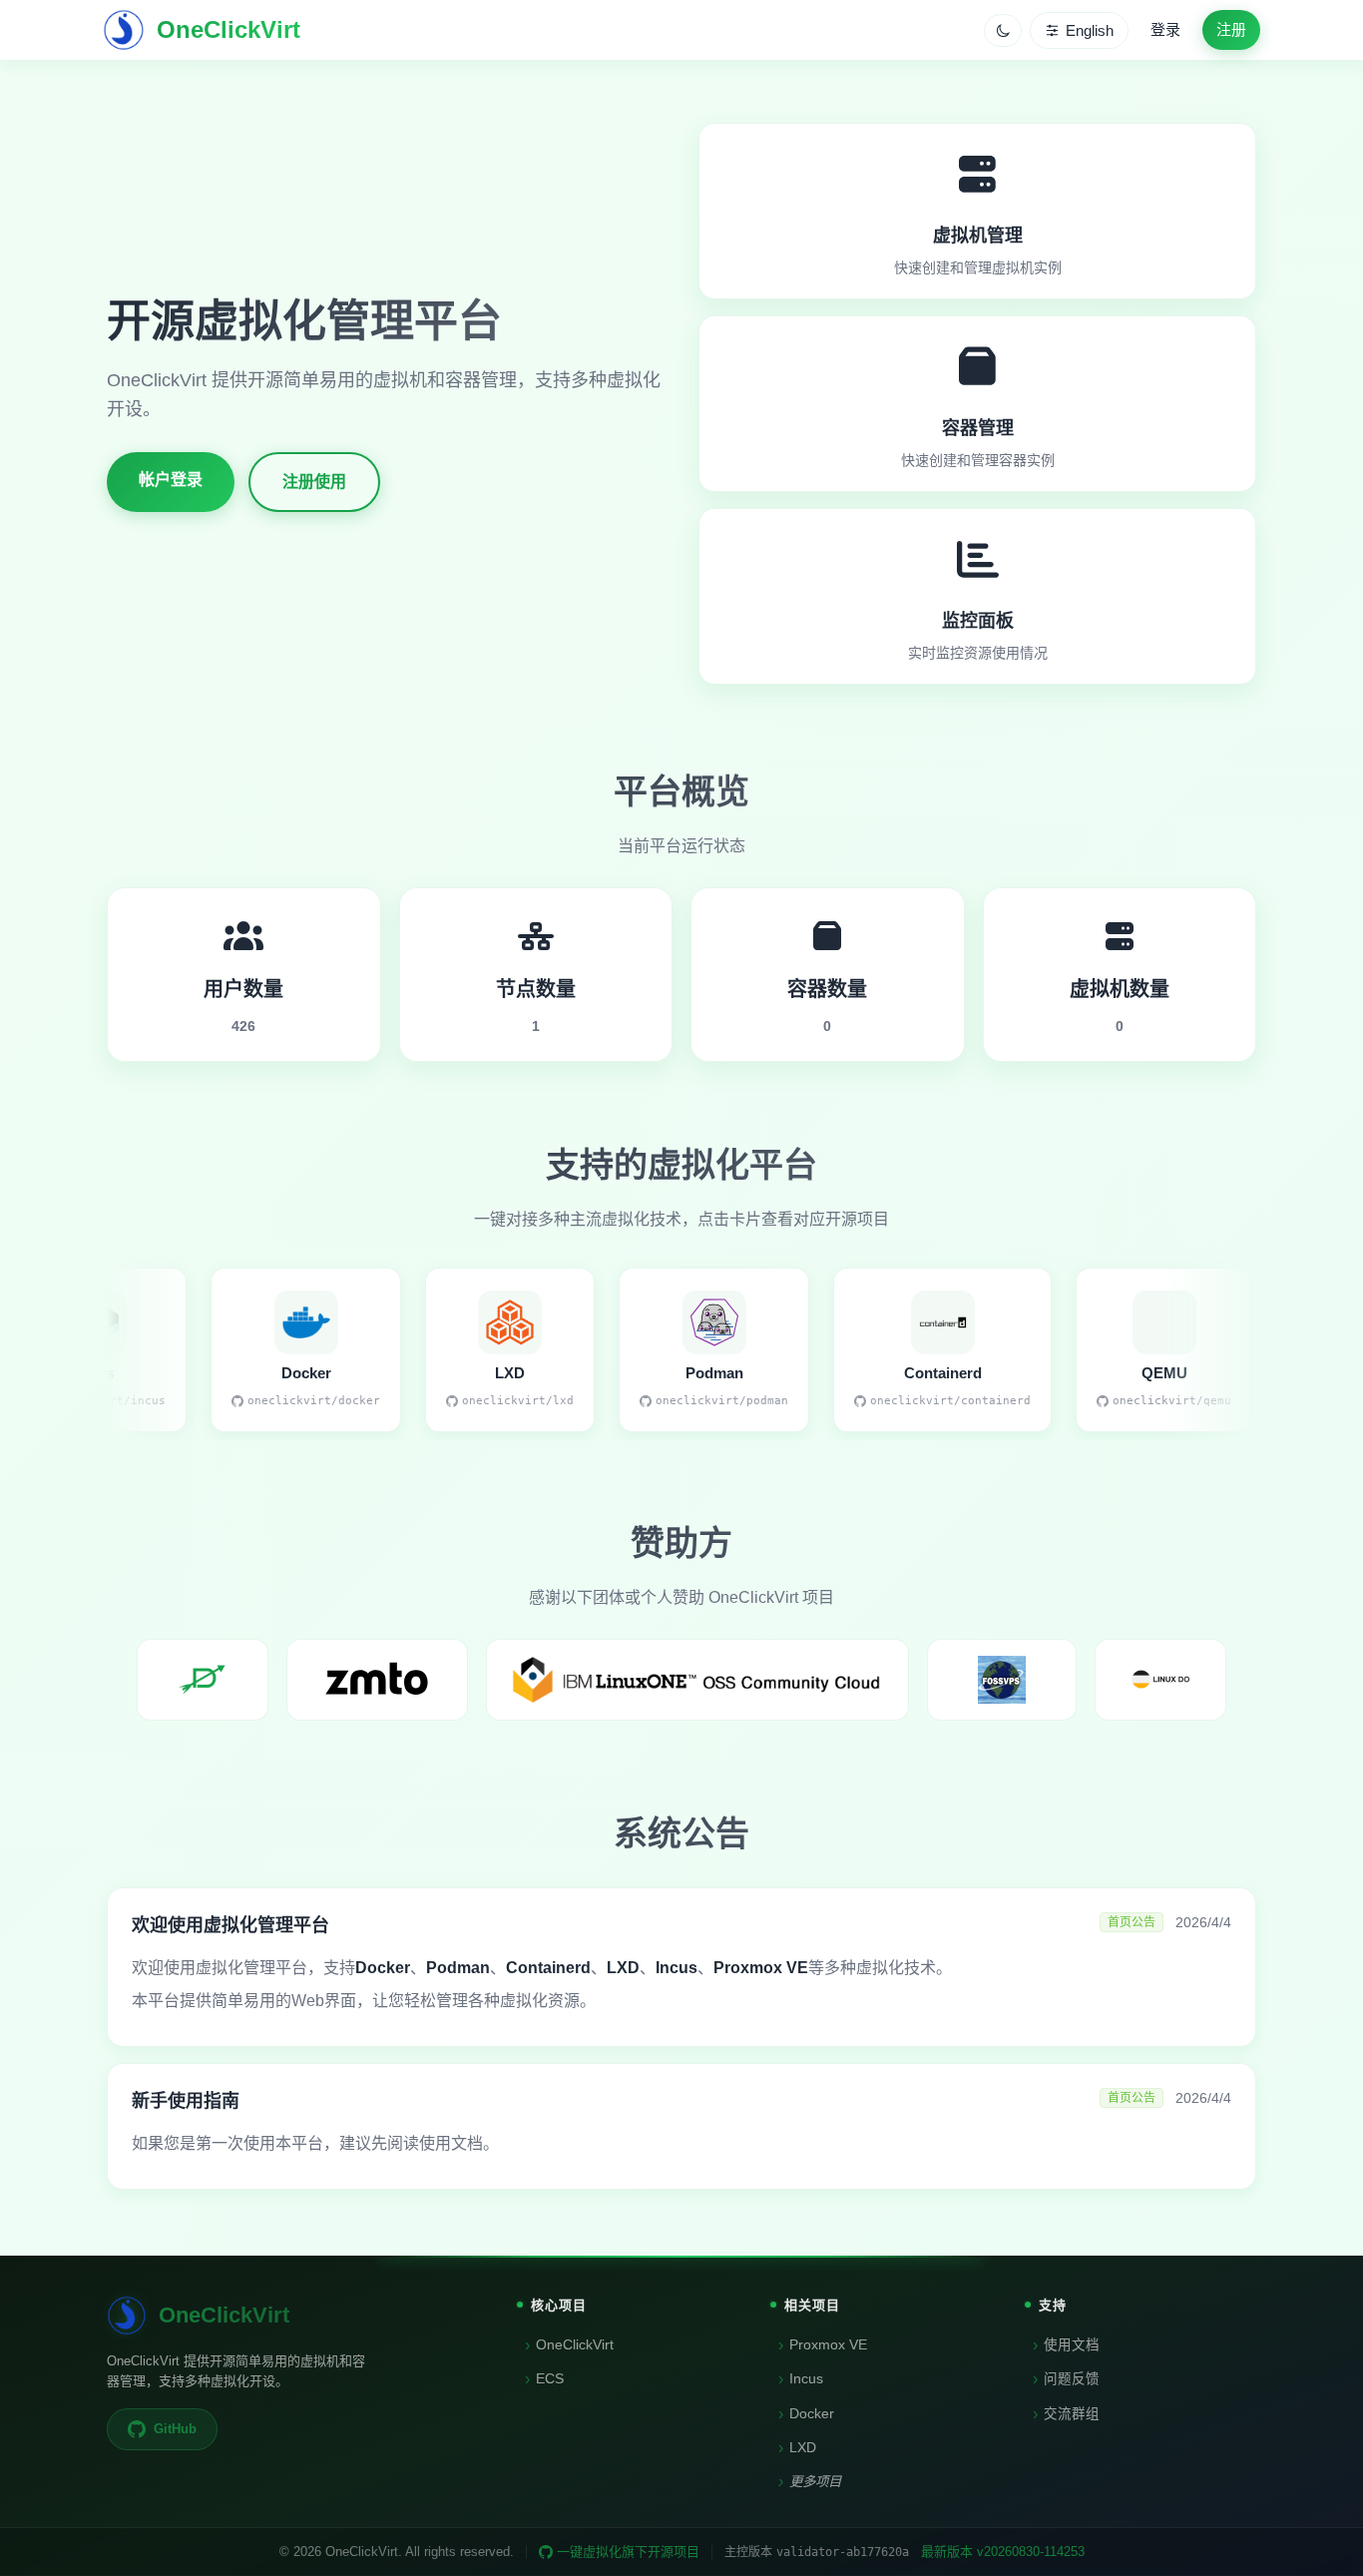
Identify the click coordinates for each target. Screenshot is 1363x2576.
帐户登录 (171, 480)
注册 (1231, 29)
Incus (801, 2379)
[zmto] (377, 1680)
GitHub (175, 2429)
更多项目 (810, 2482)
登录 (1165, 29)
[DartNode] (203, 1680)
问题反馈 (1066, 2379)
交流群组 (1066, 2414)
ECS (544, 2379)
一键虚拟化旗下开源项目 (628, 2552)
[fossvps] (1002, 1680)
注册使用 (314, 482)
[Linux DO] (1160, 1680)
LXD (797, 2448)
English (1090, 30)
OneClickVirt (569, 2345)
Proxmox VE (823, 2345)
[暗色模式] (1003, 30)
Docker (806, 2414)
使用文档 (1066, 2345)
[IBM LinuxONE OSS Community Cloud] (697, 1680)
